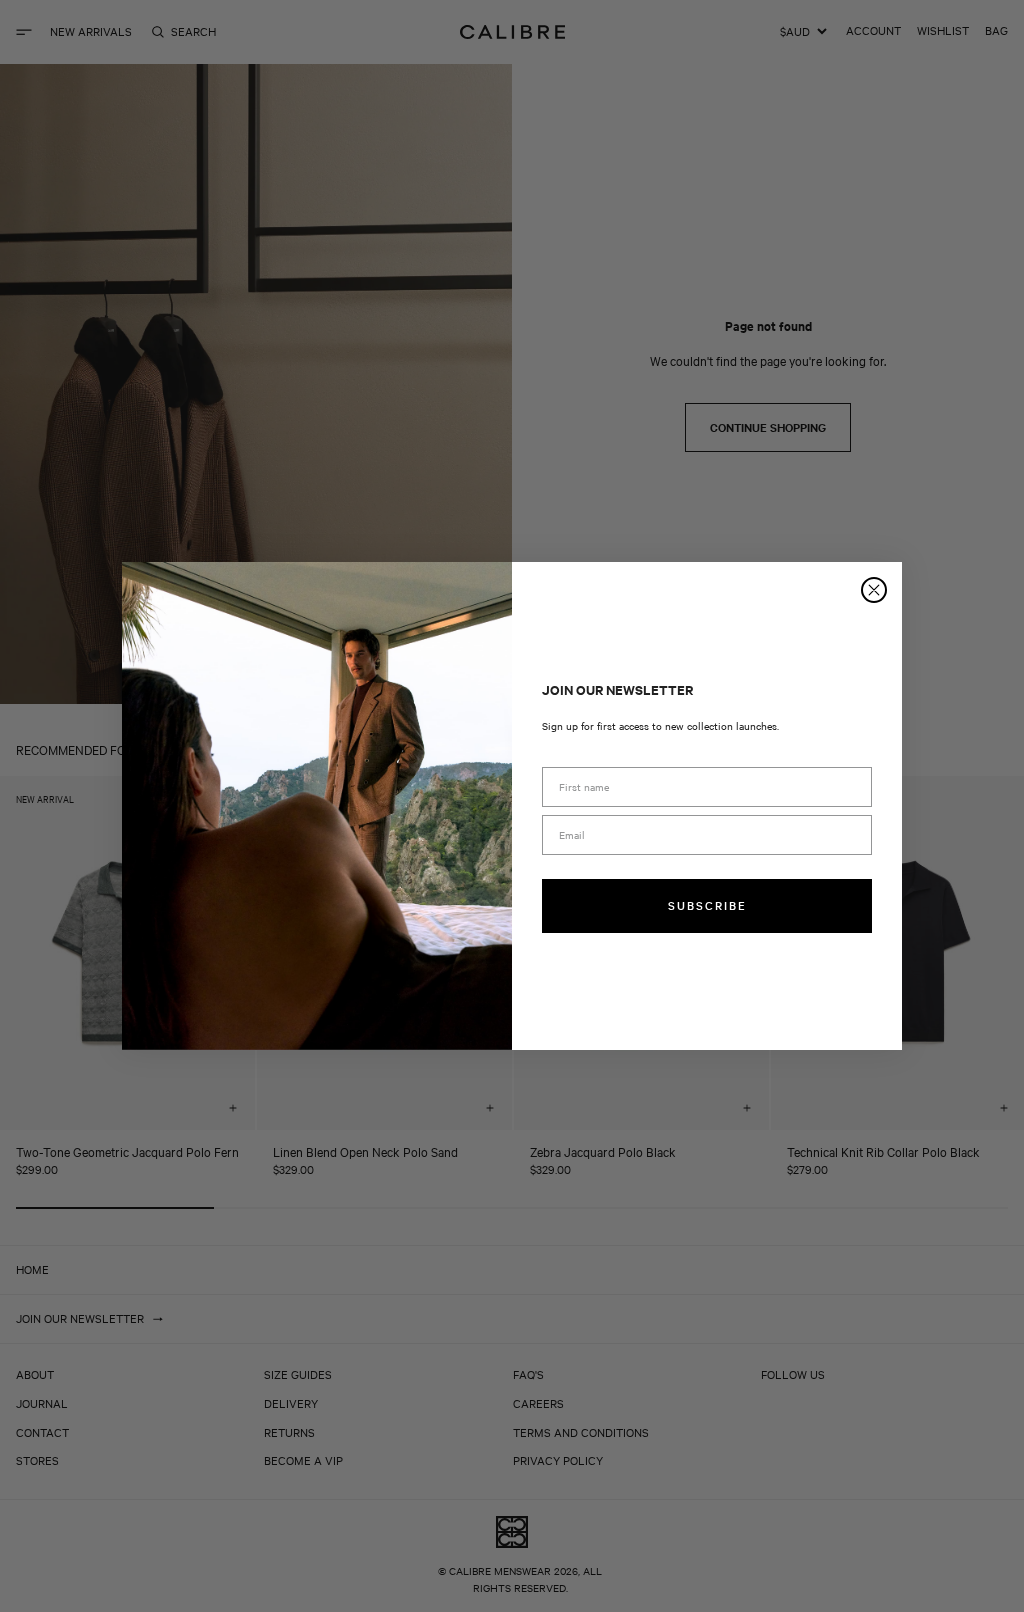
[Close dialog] (874, 590)
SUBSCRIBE (707, 905)
